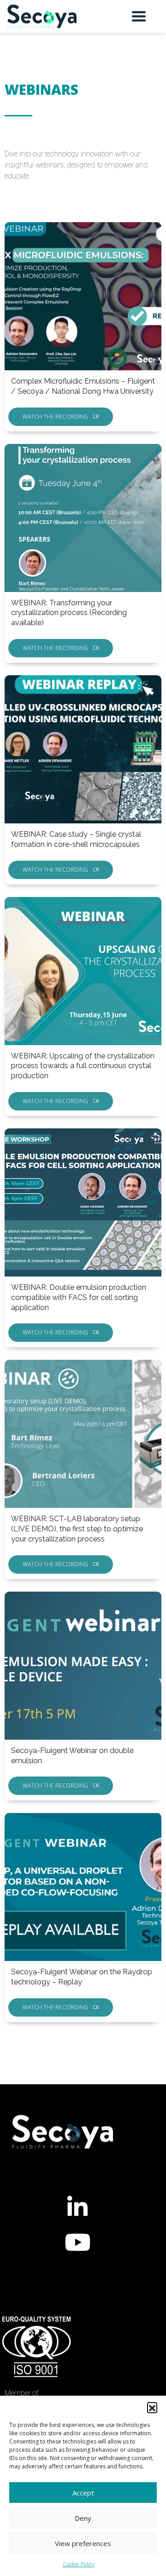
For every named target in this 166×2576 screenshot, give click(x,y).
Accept (83, 2493)
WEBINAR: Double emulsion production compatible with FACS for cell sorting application (79, 1297)
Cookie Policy (79, 2564)
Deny (83, 2518)
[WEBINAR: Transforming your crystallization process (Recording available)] (83, 518)
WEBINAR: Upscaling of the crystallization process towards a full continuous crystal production (83, 1066)
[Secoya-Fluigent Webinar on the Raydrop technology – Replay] (83, 1887)
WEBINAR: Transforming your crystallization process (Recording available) (69, 613)
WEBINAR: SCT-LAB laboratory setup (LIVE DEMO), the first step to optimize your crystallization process (77, 1529)
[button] (152, 2407)
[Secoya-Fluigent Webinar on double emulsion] (83, 1666)
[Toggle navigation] (139, 16)
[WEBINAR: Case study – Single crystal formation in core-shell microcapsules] (83, 749)
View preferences (83, 2543)
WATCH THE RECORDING (55, 417)
